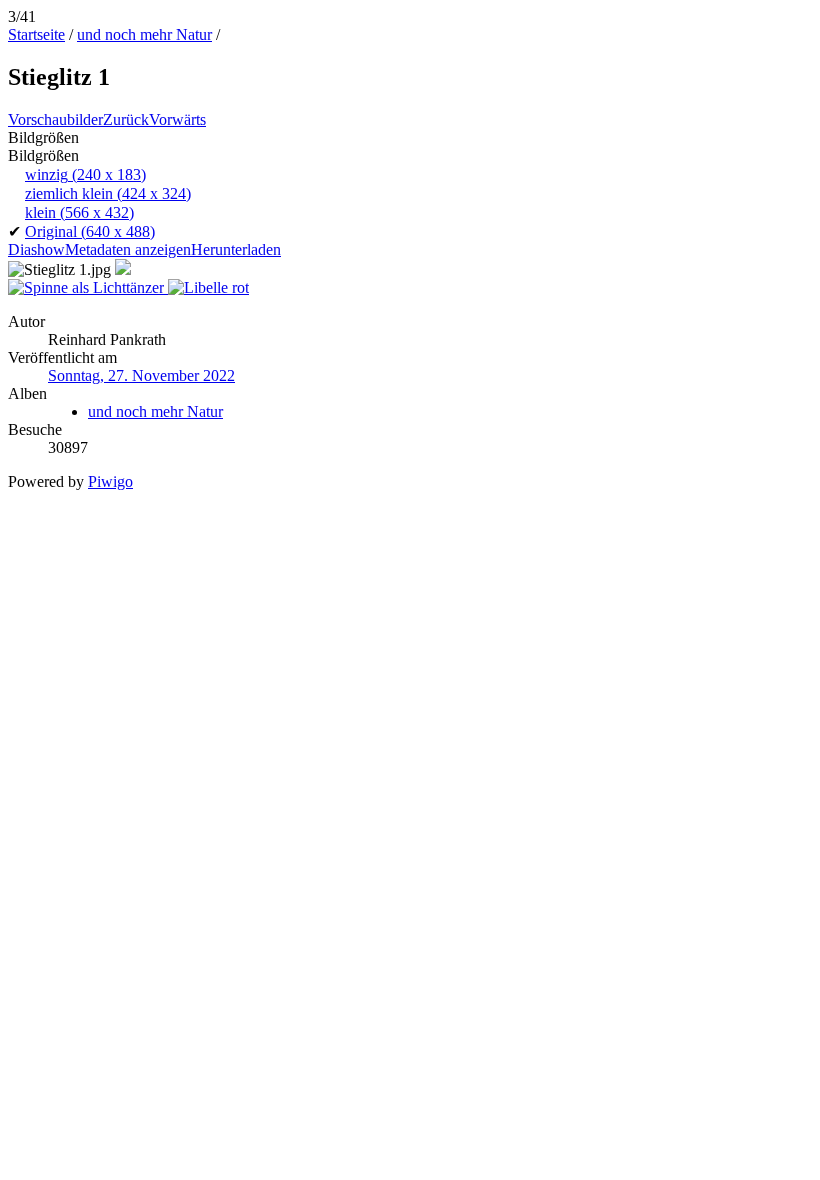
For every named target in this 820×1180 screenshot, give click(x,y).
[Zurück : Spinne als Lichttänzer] (88, 287)
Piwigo (110, 481)
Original (90, 231)
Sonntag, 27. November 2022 (141, 375)
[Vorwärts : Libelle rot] (208, 287)
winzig (85, 174)
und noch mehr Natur (144, 34)
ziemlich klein (108, 193)
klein (79, 212)
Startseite (36, 34)
